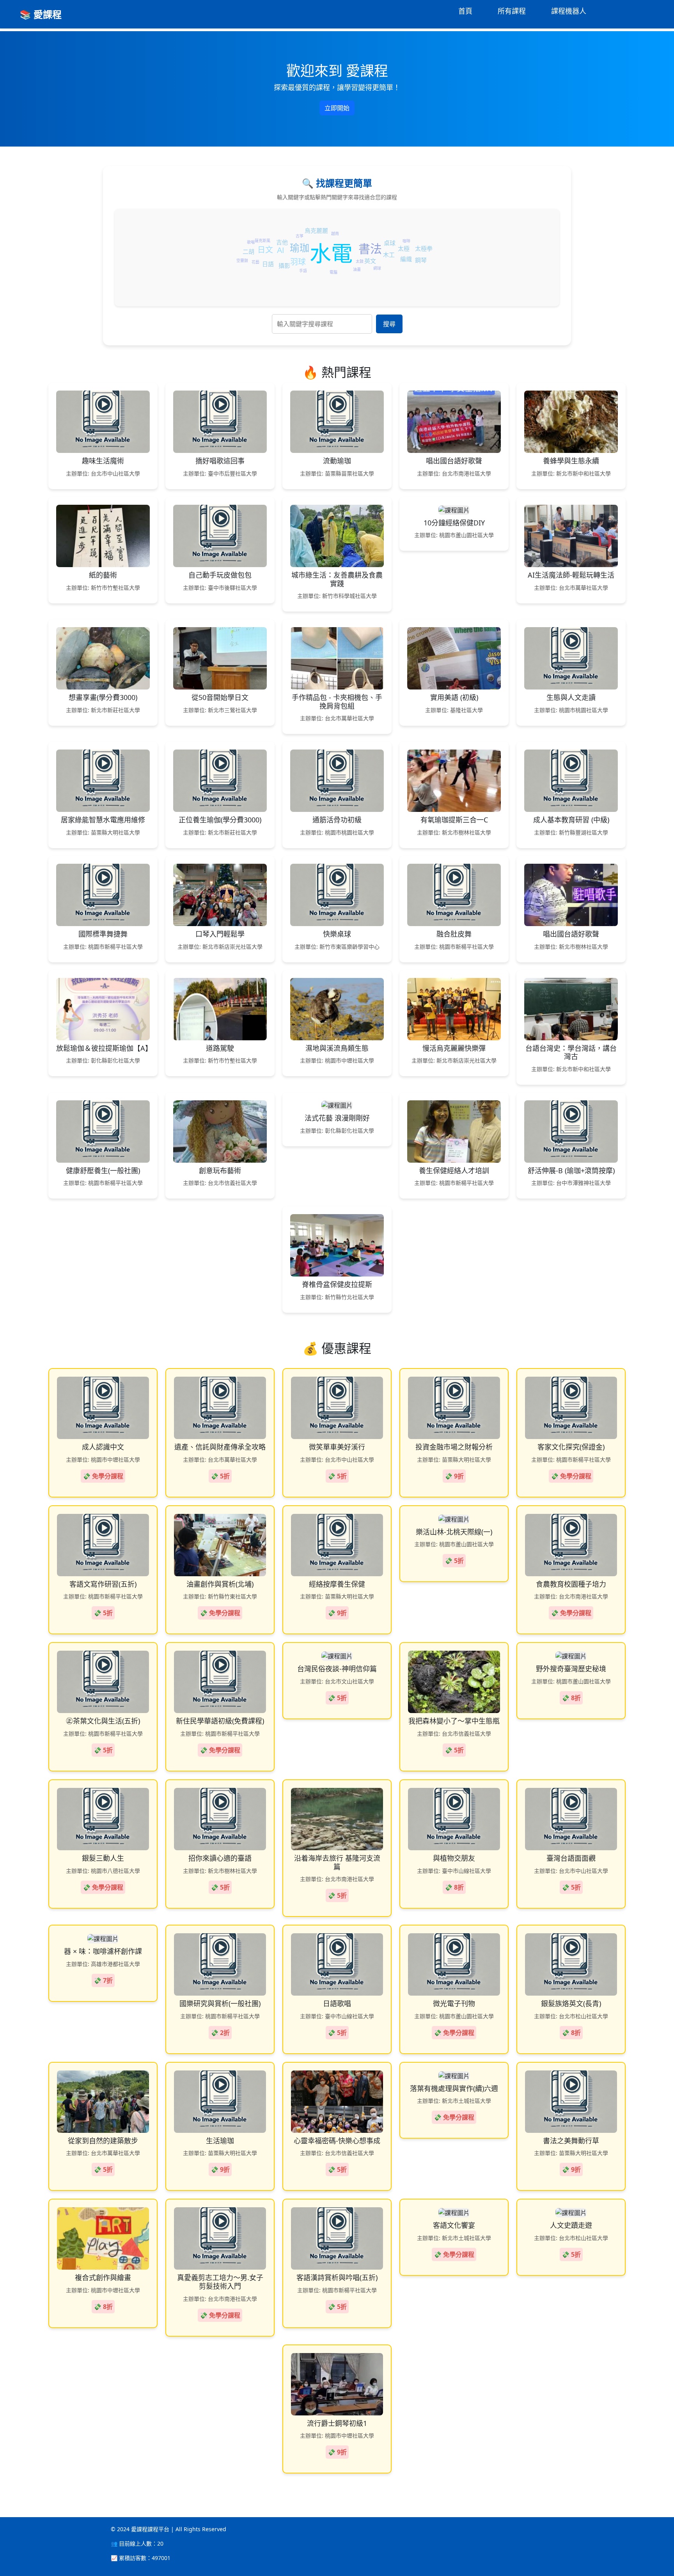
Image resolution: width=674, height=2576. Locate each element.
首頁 (465, 11)
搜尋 (389, 324)
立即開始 (337, 108)
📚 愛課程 (41, 14)
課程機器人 (569, 11)
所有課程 (512, 11)
